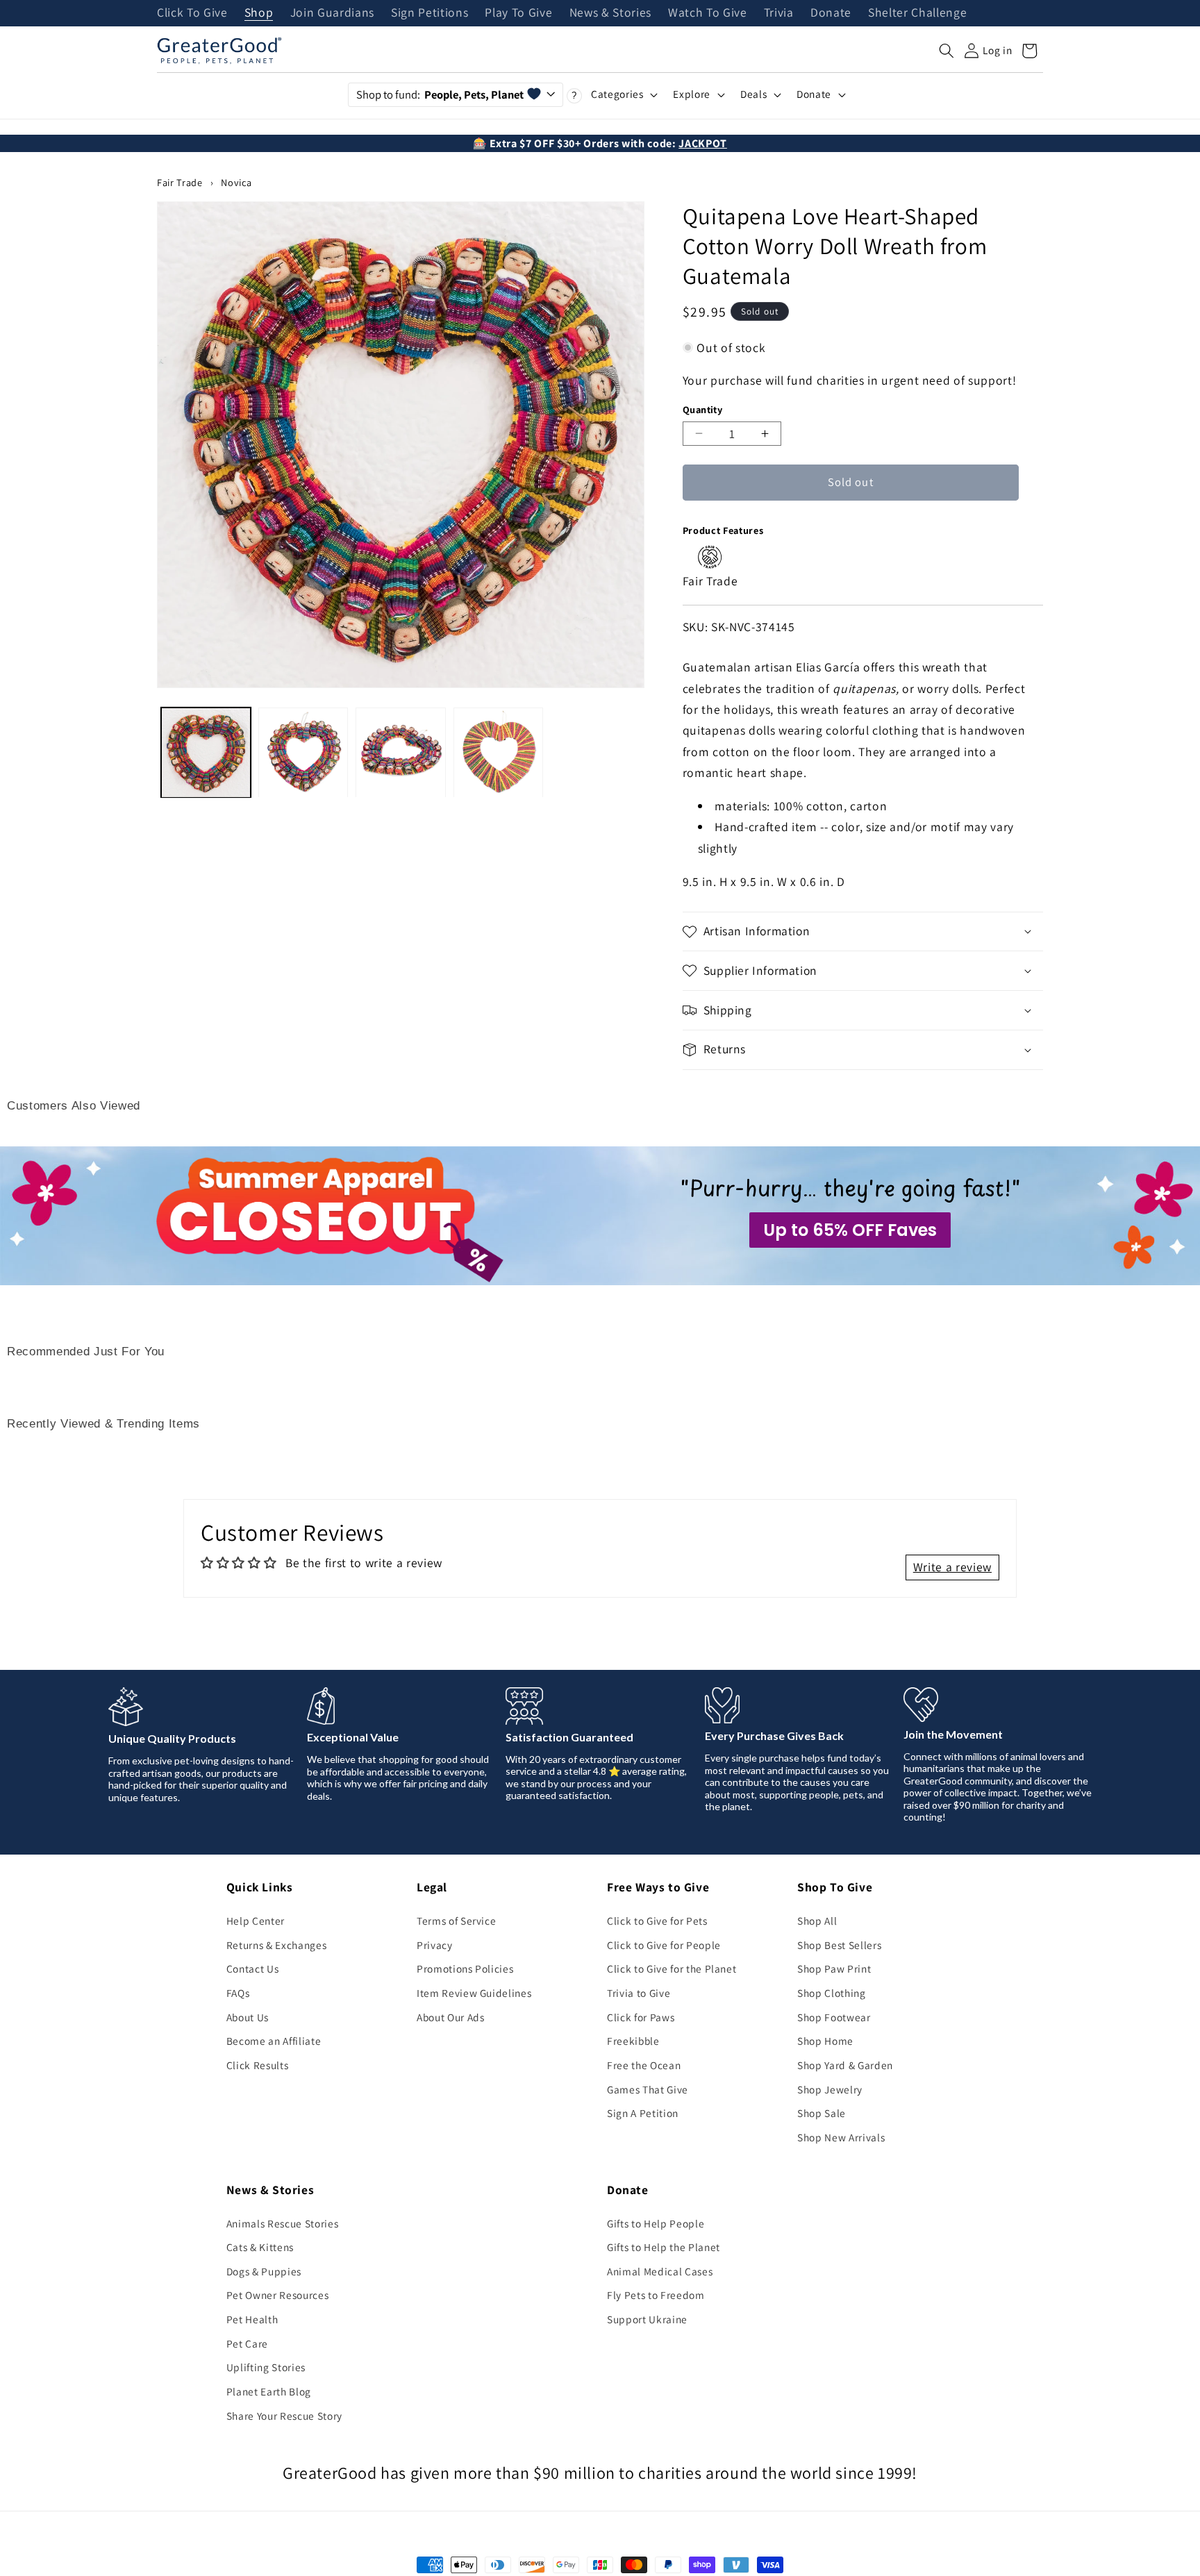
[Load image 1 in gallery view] (206, 752)
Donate (831, 13)
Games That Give (648, 2089)
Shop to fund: (440, 94)
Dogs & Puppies (264, 2271)
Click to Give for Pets (657, 1921)
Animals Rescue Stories (283, 2223)
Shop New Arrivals (841, 2137)
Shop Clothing (832, 1993)
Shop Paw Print (834, 1968)
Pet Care (247, 2343)
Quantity (703, 409)
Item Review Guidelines (474, 1993)
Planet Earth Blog (269, 2391)
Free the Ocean (644, 2065)
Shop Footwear (834, 2017)
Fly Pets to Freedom (656, 2295)
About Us (248, 2017)
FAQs (238, 1993)
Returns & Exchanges (277, 1945)
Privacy (435, 1945)
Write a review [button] (952, 1567)
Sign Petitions (430, 13)
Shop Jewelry (830, 2089)
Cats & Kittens (260, 2247)
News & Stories (610, 13)
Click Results (258, 2065)
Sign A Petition (643, 2113)
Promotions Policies (465, 1968)
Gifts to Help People (656, 2223)
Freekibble (633, 2041)
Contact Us (253, 1968)
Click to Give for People (664, 1945)
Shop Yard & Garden (845, 2065)
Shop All (817, 1921)
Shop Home (825, 2041)
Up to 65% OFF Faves (850, 1230)
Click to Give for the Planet (672, 1968)
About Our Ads (451, 2017)
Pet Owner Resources (278, 2295)
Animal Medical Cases (660, 2271)
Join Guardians (332, 13)
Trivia (779, 13)
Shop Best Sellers (839, 1945)
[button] (947, 51)
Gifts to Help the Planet (664, 2247)
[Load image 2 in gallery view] (303, 752)
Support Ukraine (647, 2319)
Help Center (256, 1921)
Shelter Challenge (917, 13)
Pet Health (252, 2319)
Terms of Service (457, 1921)
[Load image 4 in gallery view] (498, 752)
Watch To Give (708, 13)
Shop (259, 13)
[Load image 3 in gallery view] (400, 752)
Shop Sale (822, 2113)
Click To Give (192, 13)
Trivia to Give (639, 1993)
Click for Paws (641, 2017)
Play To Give (518, 13)
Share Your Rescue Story (284, 2416)
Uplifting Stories (266, 2367)
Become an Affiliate (274, 2041)
